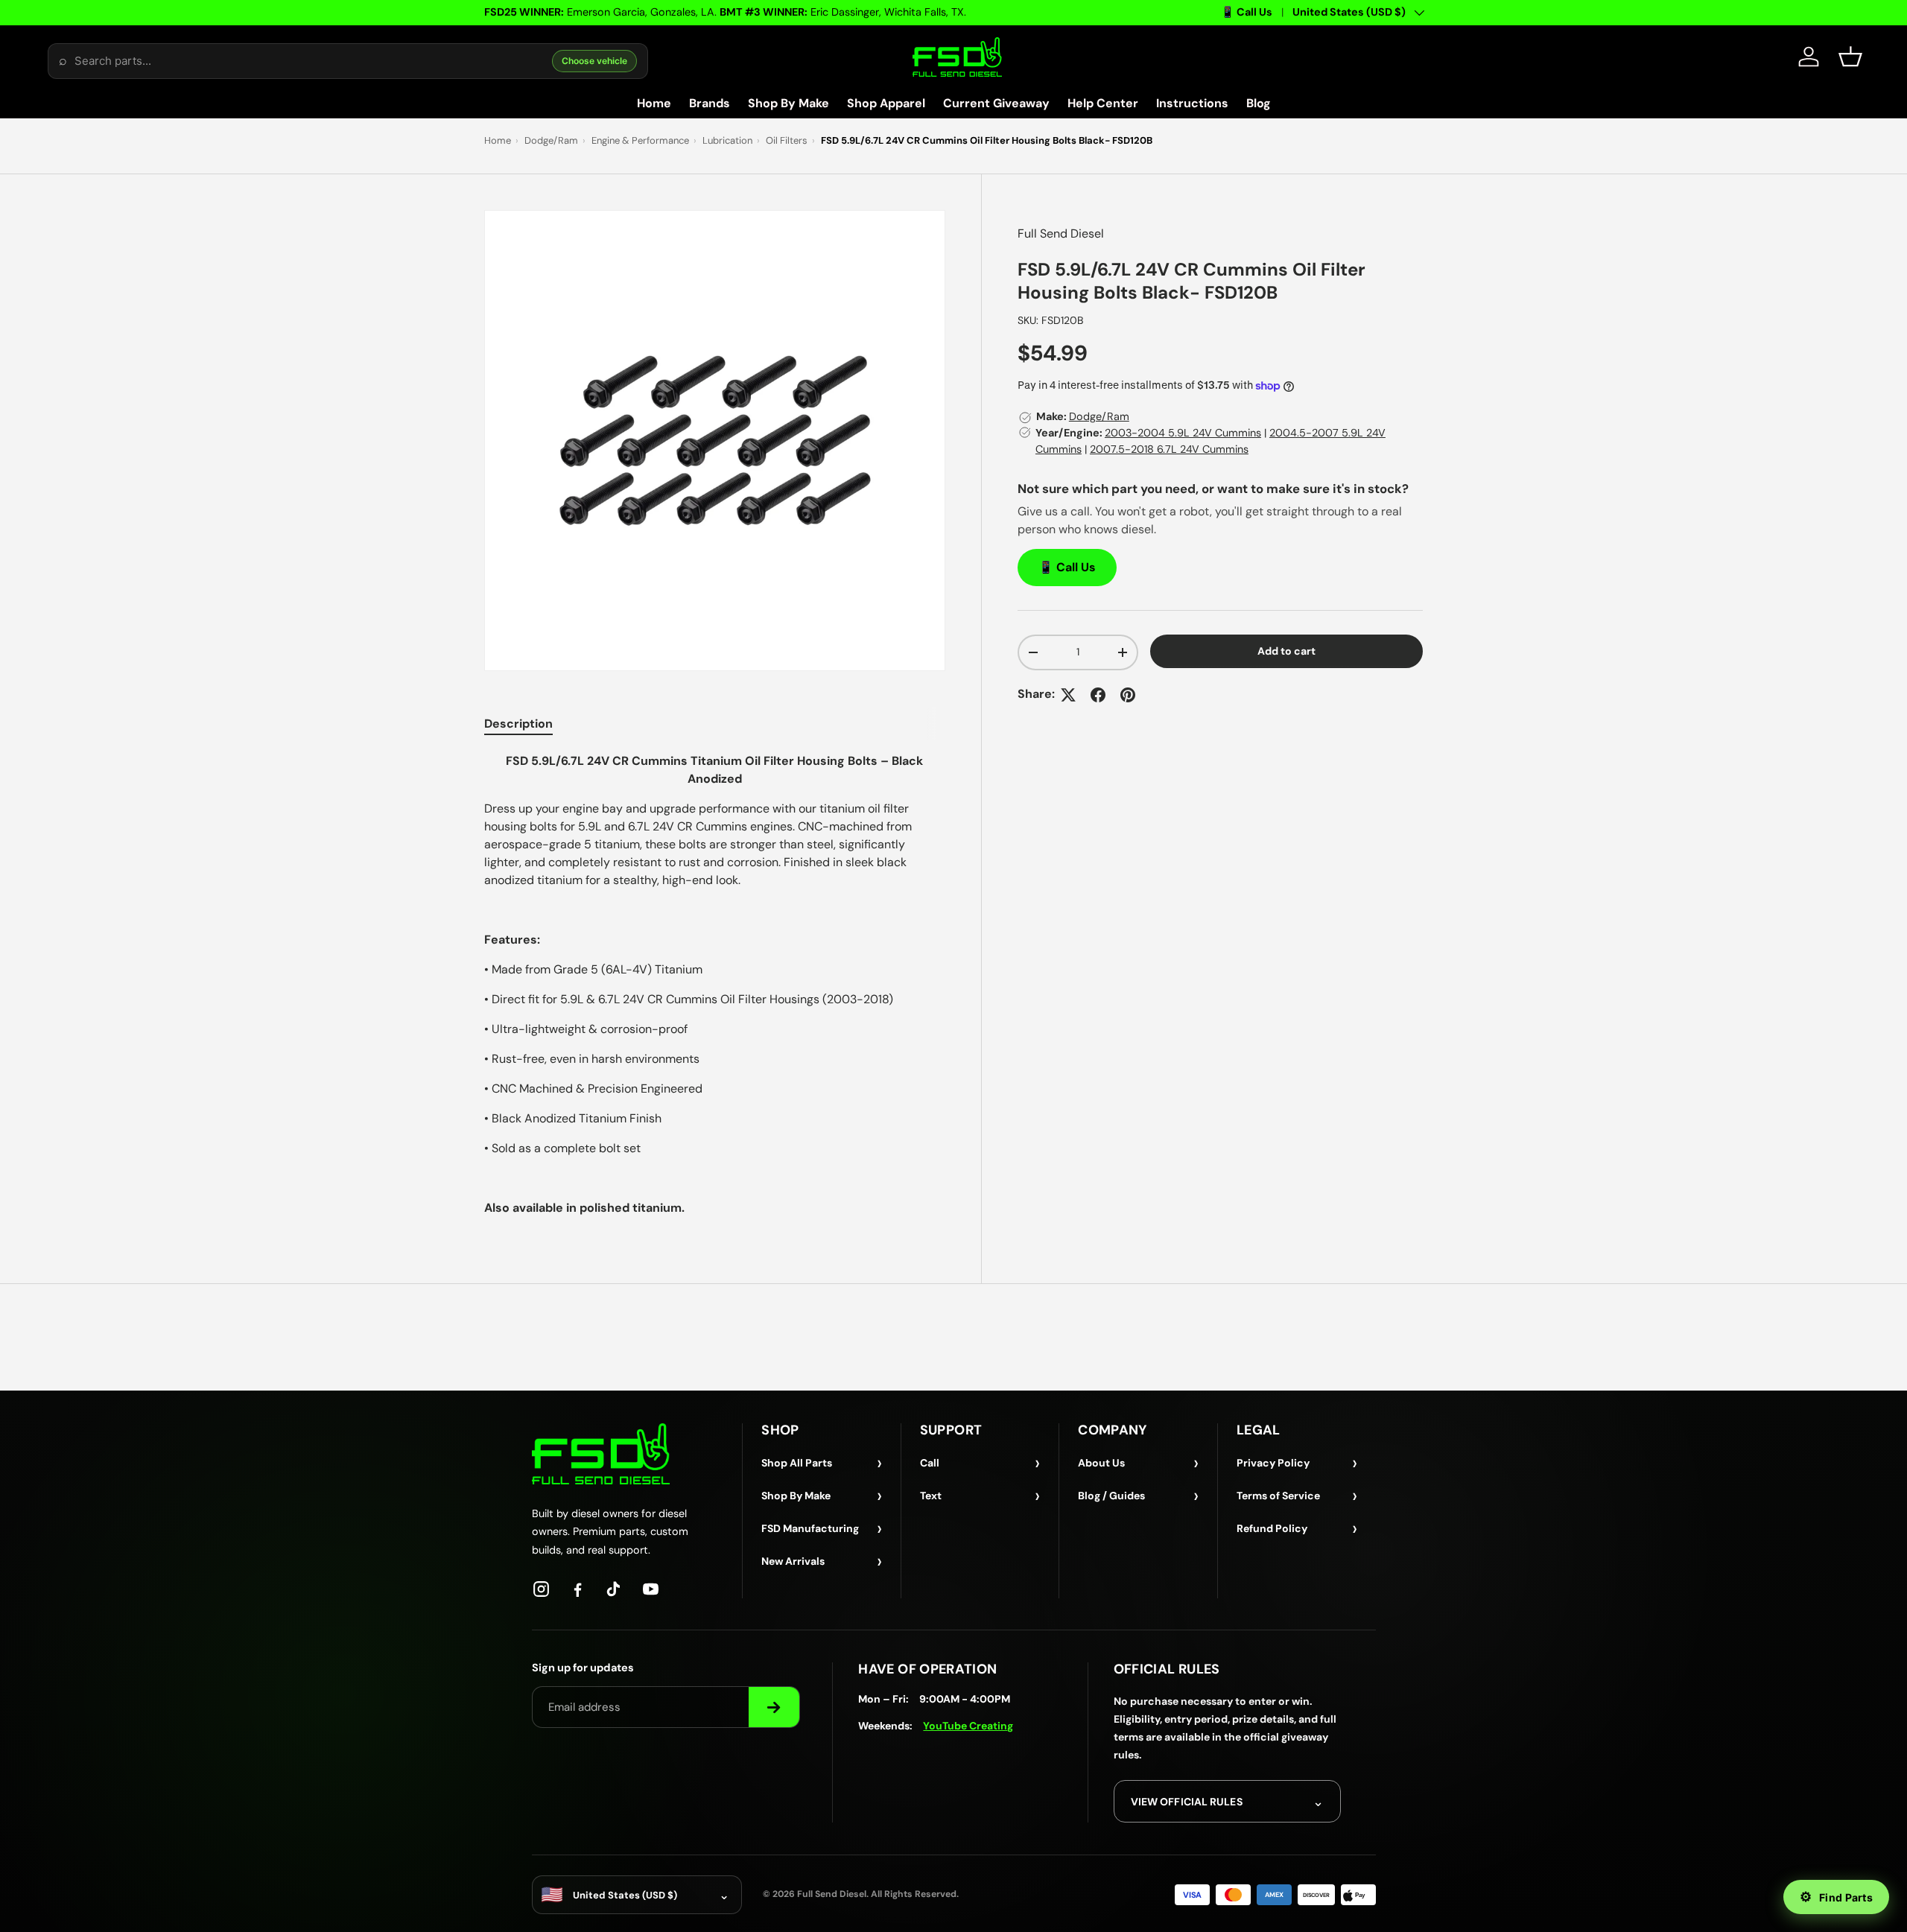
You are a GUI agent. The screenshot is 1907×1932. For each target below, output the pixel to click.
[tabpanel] (715, 985)
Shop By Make (788, 103)
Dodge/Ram (551, 140)
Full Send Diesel (1061, 233)
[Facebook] (578, 1589)
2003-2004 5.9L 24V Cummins (1183, 433)
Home (654, 103)
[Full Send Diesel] (601, 1453)
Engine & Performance (640, 140)
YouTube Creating (968, 1726)
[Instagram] (541, 1589)
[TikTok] (614, 1589)
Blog (1259, 103)
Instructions (1192, 103)
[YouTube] (651, 1589)
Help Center (1103, 103)
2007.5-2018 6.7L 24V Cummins (1169, 449)
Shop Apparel (886, 103)
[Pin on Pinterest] (1128, 695)
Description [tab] (518, 724)
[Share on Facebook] (1098, 695)
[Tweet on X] (1068, 695)
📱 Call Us (1247, 12)
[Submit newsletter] (774, 1707)
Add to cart (1286, 651)
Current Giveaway (996, 103)
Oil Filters (787, 140)
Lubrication (727, 140)
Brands (710, 103)
